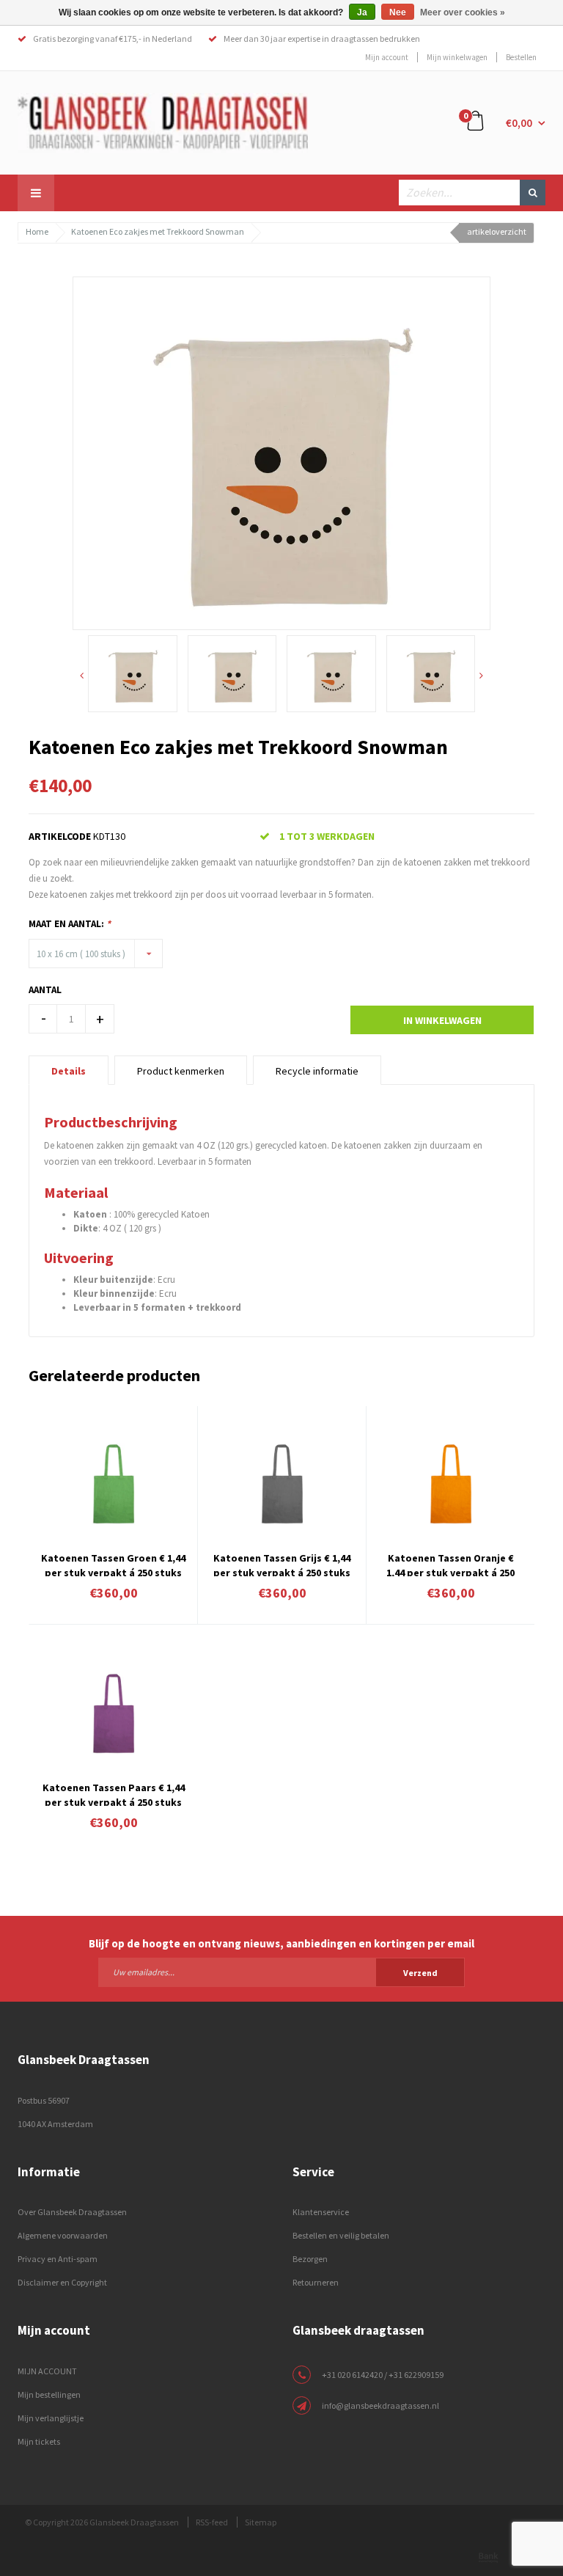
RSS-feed (212, 2522)
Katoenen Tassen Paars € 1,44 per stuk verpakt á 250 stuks (114, 1793)
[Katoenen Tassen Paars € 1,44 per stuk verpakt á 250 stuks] (113, 1713)
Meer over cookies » (463, 12)
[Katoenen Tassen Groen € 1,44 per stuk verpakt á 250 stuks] (113, 1483)
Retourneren (316, 2282)
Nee (398, 12)
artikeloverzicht (497, 231)
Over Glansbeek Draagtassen (72, 2212)
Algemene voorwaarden (63, 2235)
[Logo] (163, 122)
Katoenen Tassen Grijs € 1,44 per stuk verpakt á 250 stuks (282, 1564)
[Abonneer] (281, 1972)
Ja (362, 12)
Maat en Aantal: (70, 924)
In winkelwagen (442, 1020)
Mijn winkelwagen (457, 57)
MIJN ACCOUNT (47, 2371)
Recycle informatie (317, 1071)
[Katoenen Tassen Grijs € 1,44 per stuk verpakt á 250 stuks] (282, 1483)
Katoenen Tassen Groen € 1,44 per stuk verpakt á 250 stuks (113, 1564)
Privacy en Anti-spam (58, 2259)
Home (37, 231)
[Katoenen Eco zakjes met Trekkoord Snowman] (281, 452)
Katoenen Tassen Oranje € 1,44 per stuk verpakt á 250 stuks (450, 1564)
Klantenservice (321, 2212)
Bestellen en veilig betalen (341, 2235)
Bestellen (521, 57)
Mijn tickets (39, 2441)
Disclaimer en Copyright (62, 2282)
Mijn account (387, 57)
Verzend (420, 1973)
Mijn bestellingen (49, 2394)
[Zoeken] (533, 193)
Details (69, 1071)
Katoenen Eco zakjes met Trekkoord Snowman (158, 231)
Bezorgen (310, 2259)
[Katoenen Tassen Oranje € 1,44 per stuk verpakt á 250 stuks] (450, 1483)
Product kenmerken (181, 1071)
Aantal (45, 990)
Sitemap (261, 2522)
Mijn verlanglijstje (51, 2418)
